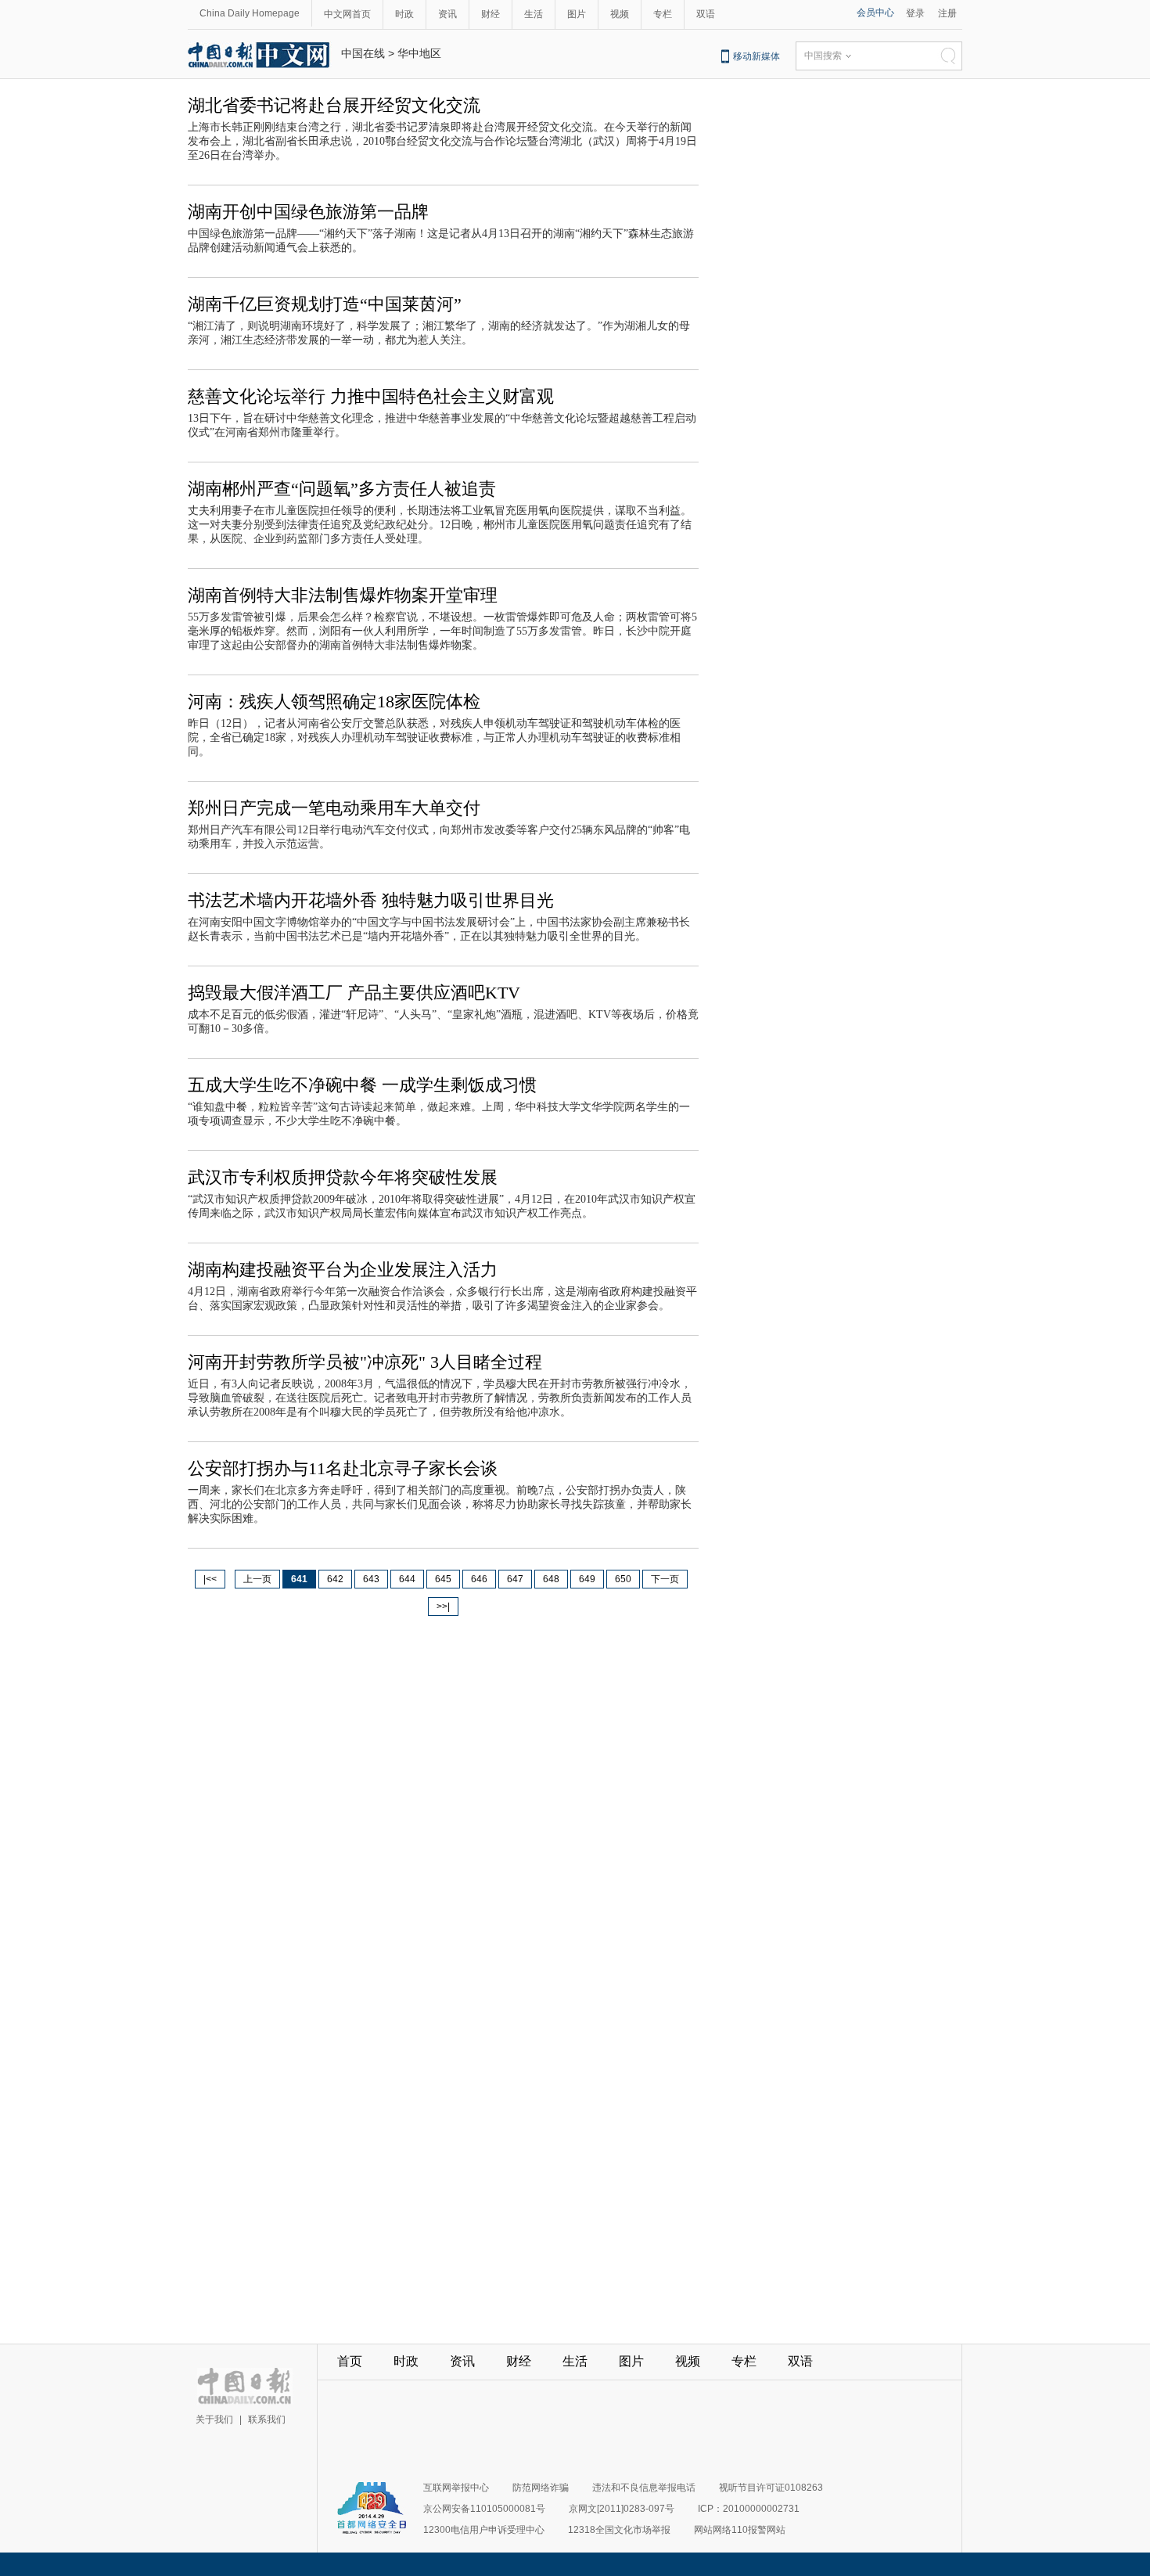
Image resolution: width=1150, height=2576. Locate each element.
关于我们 (214, 2419)
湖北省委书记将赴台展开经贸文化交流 (334, 105)
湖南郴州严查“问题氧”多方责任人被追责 (342, 489)
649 (587, 1579)
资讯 (447, 14)
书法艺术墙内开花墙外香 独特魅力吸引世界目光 (371, 900)
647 (515, 1579)
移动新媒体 (756, 56)
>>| (443, 1606)
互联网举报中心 (456, 2488)
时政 (404, 14)
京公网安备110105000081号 (484, 2509)
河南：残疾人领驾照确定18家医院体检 (334, 702)
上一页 (257, 1579)
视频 (620, 14)
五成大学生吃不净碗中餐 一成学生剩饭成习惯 (362, 1085)
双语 (706, 14)
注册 (947, 13)
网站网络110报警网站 (740, 2530)
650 (623, 1579)
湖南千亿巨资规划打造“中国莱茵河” (325, 304)
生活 (534, 14)
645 (443, 1579)
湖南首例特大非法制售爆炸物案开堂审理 (343, 595)
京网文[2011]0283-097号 (622, 2509)
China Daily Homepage (250, 13)
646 (479, 1579)
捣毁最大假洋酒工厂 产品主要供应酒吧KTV (354, 993)
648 (551, 1579)
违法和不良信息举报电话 (644, 2488)
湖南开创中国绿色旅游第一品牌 (308, 212)
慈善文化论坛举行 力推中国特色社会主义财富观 (371, 396)
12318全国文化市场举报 (619, 2530)
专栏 (663, 14)
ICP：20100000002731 (749, 2509)
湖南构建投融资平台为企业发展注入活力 (343, 1270)
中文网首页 (347, 14)
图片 (577, 14)
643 (371, 1579)
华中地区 (419, 53)
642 (335, 1579)
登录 (915, 13)
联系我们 (267, 2419)
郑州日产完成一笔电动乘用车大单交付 (334, 808)
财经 (491, 14)
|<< (210, 1579)
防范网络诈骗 (541, 2488)
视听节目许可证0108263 (771, 2488)
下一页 (665, 1579)
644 (407, 1579)
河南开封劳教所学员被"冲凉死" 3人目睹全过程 (365, 1362)
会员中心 (875, 13)
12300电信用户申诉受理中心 (484, 2530)
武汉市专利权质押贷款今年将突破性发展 (343, 1177)
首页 (350, 2361)
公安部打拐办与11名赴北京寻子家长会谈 (343, 1468)
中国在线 (363, 53)
